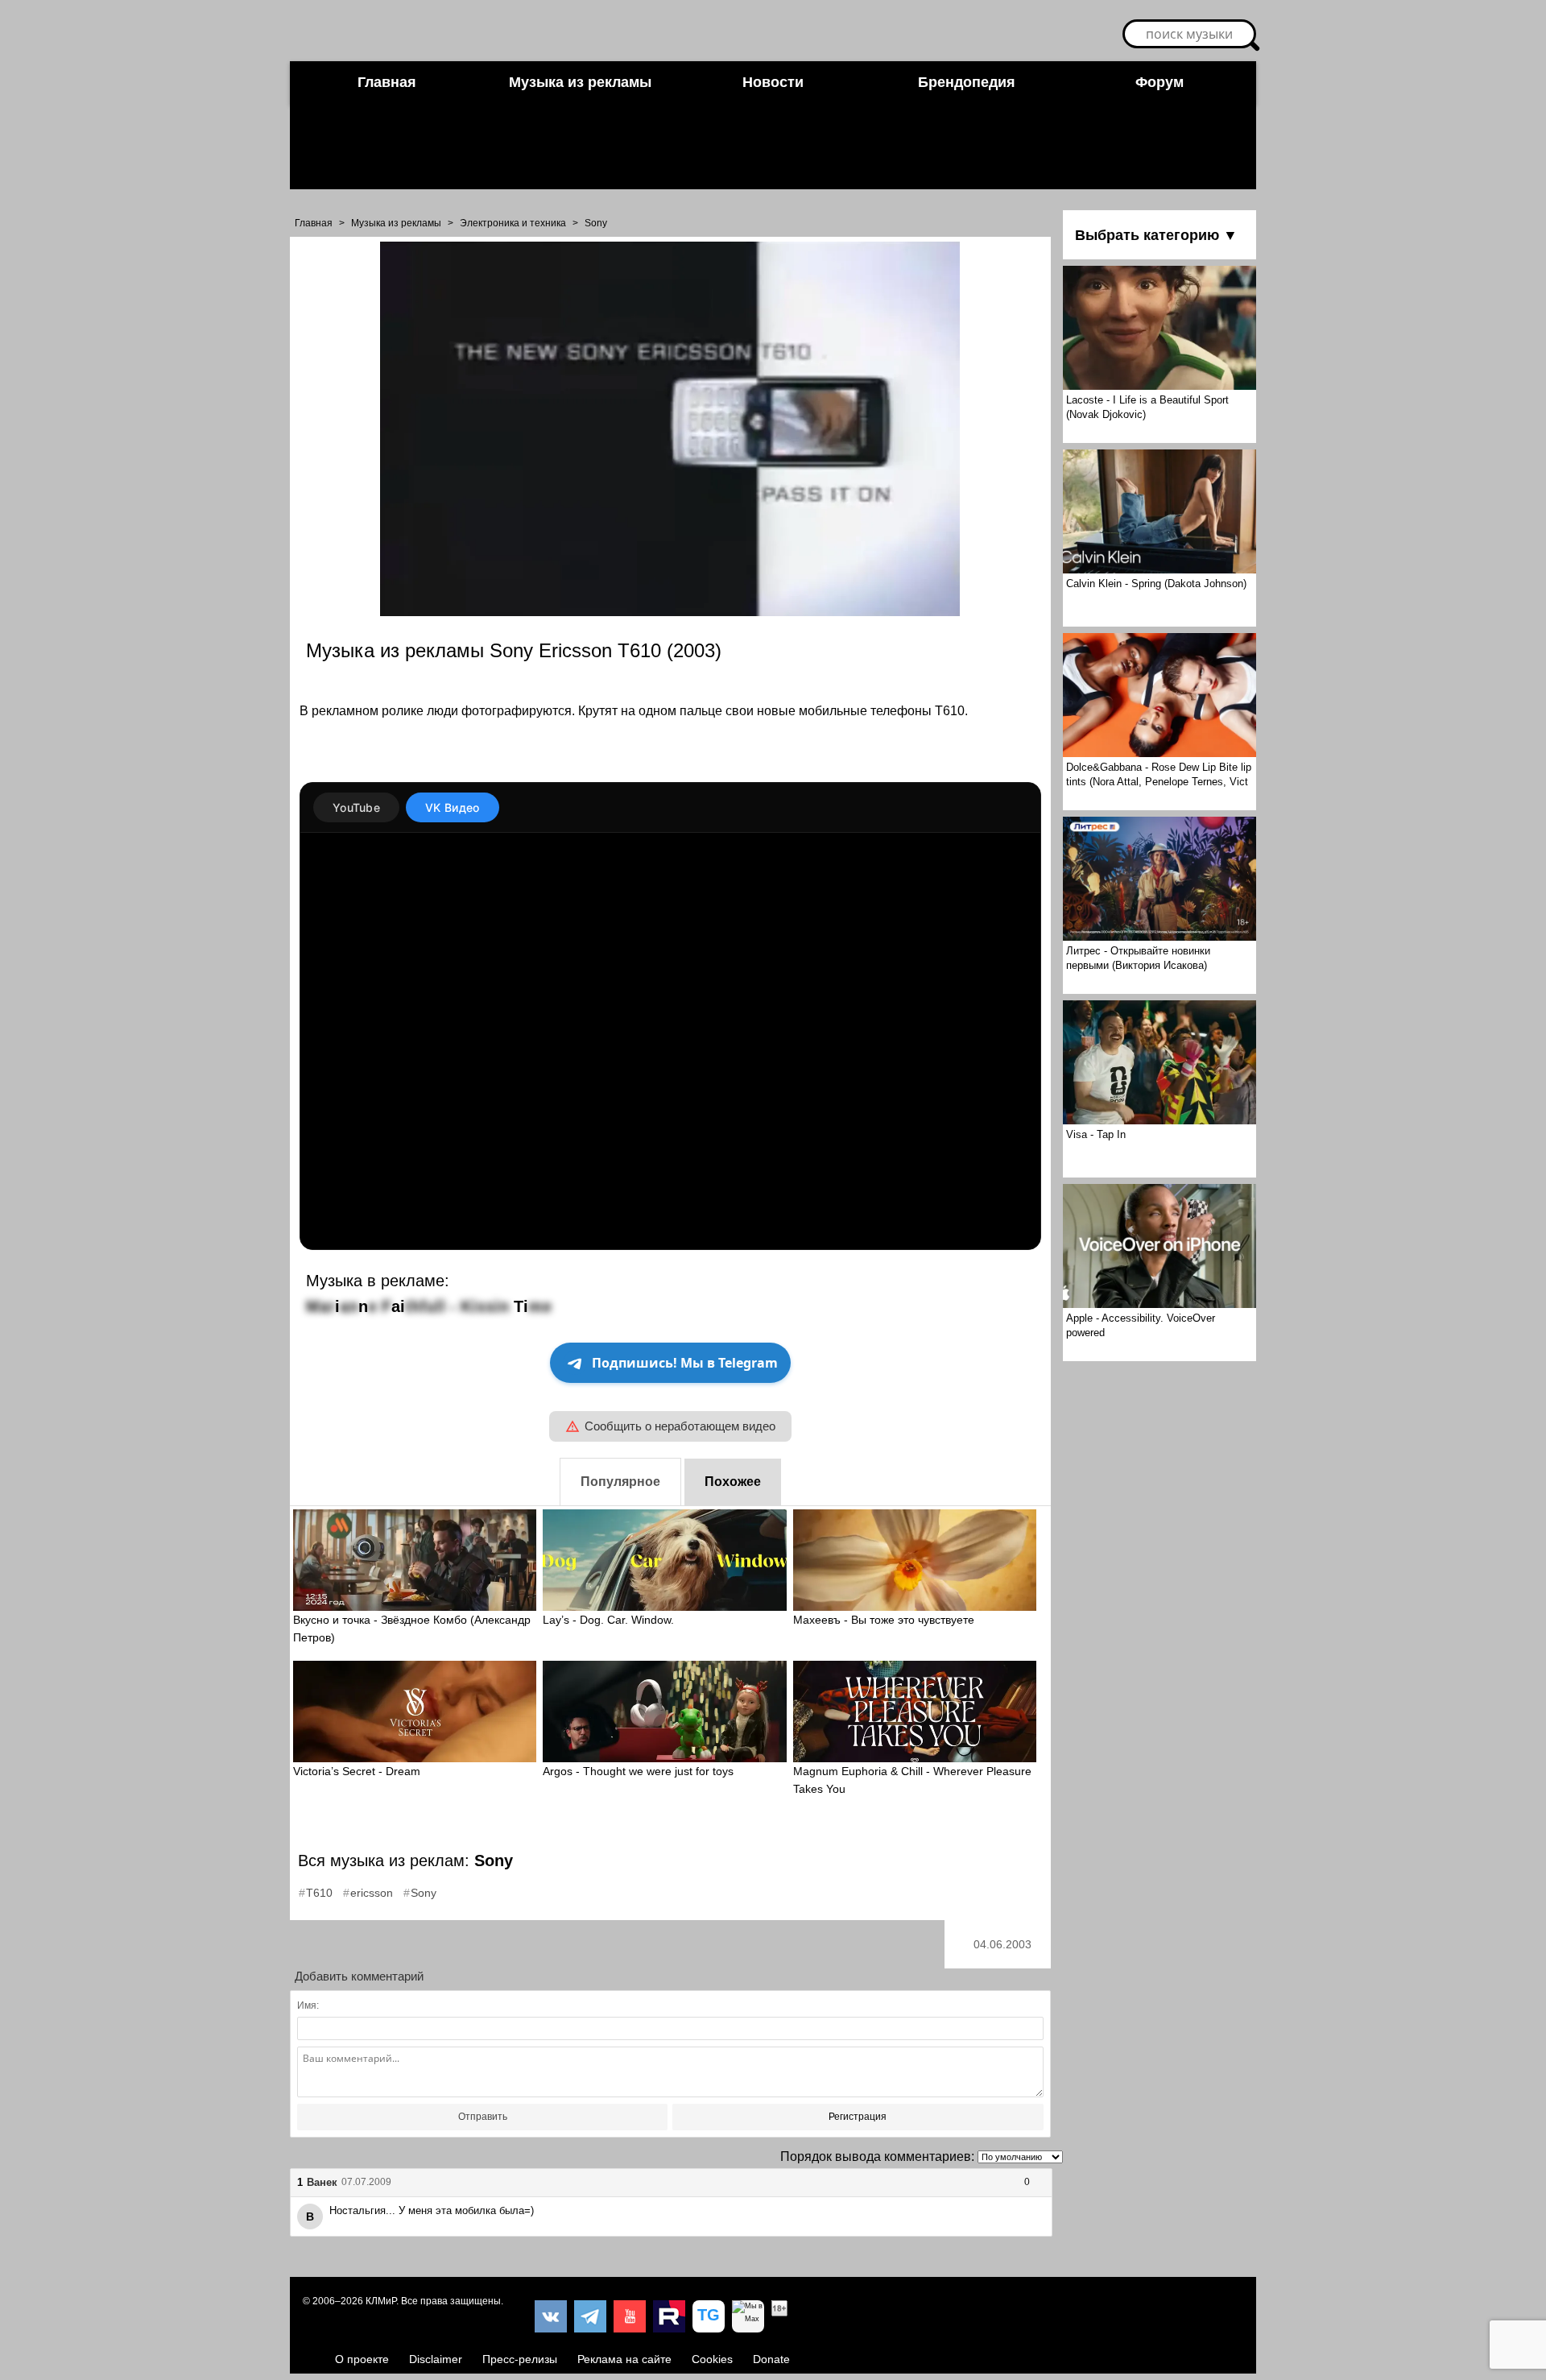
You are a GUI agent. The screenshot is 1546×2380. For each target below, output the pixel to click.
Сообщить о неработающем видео (680, 1426)
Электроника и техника (513, 223)
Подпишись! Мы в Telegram (685, 1363)
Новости (773, 82)
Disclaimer (436, 2359)
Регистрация (858, 2117)
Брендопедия (967, 82)
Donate (771, 2359)
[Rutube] (669, 2316)
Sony (596, 223)
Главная (387, 82)
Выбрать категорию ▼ (1156, 235)
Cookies (712, 2359)
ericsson (372, 1893)
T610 (319, 1893)
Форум (1159, 82)
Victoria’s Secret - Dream (357, 1771)
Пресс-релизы (520, 2359)
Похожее (733, 1482)
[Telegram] (590, 2316)
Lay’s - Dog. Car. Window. (608, 1620)
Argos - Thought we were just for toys (638, 1771)
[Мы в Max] (748, 2316)
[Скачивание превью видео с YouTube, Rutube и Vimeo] (709, 2316)
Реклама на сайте (624, 2359)
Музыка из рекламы (580, 82)
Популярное (620, 1482)
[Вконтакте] (551, 2316)
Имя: (308, 2005)
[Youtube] (630, 2316)
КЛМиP (381, 2301)
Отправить (483, 2117)
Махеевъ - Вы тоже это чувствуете (884, 1620)
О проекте (362, 2359)
